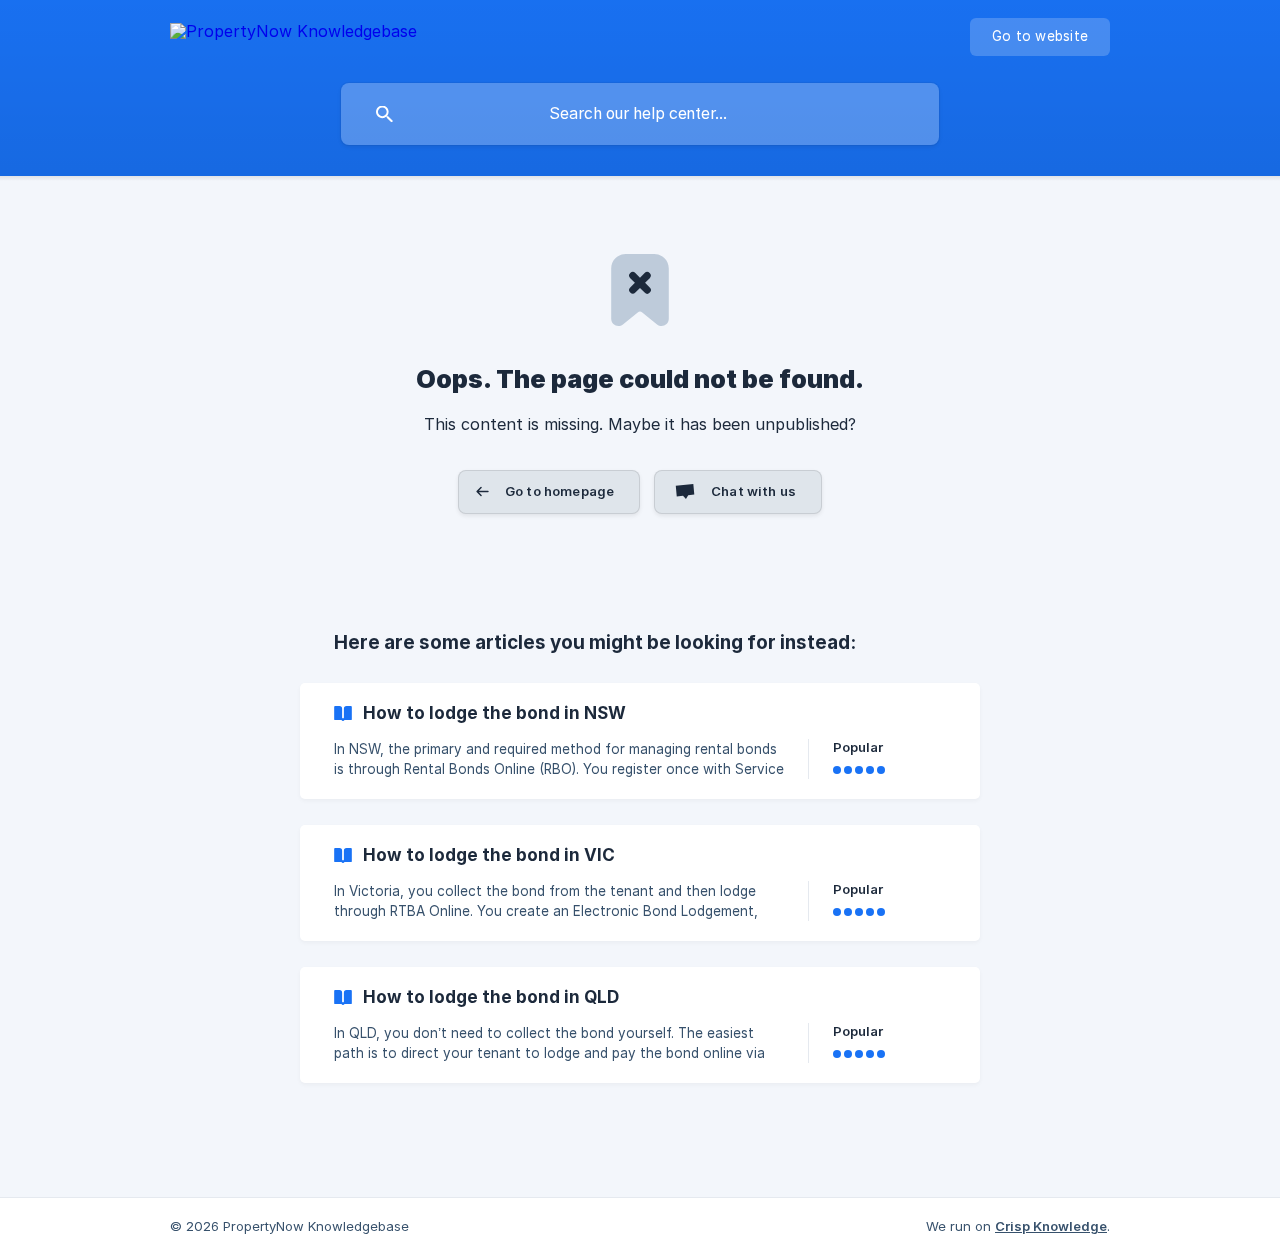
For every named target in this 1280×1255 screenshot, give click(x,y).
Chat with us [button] (753, 491)
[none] (293, 34)
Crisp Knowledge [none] (1051, 1226)
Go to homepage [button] (559, 491)
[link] (640, 741)
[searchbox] (640, 114)
